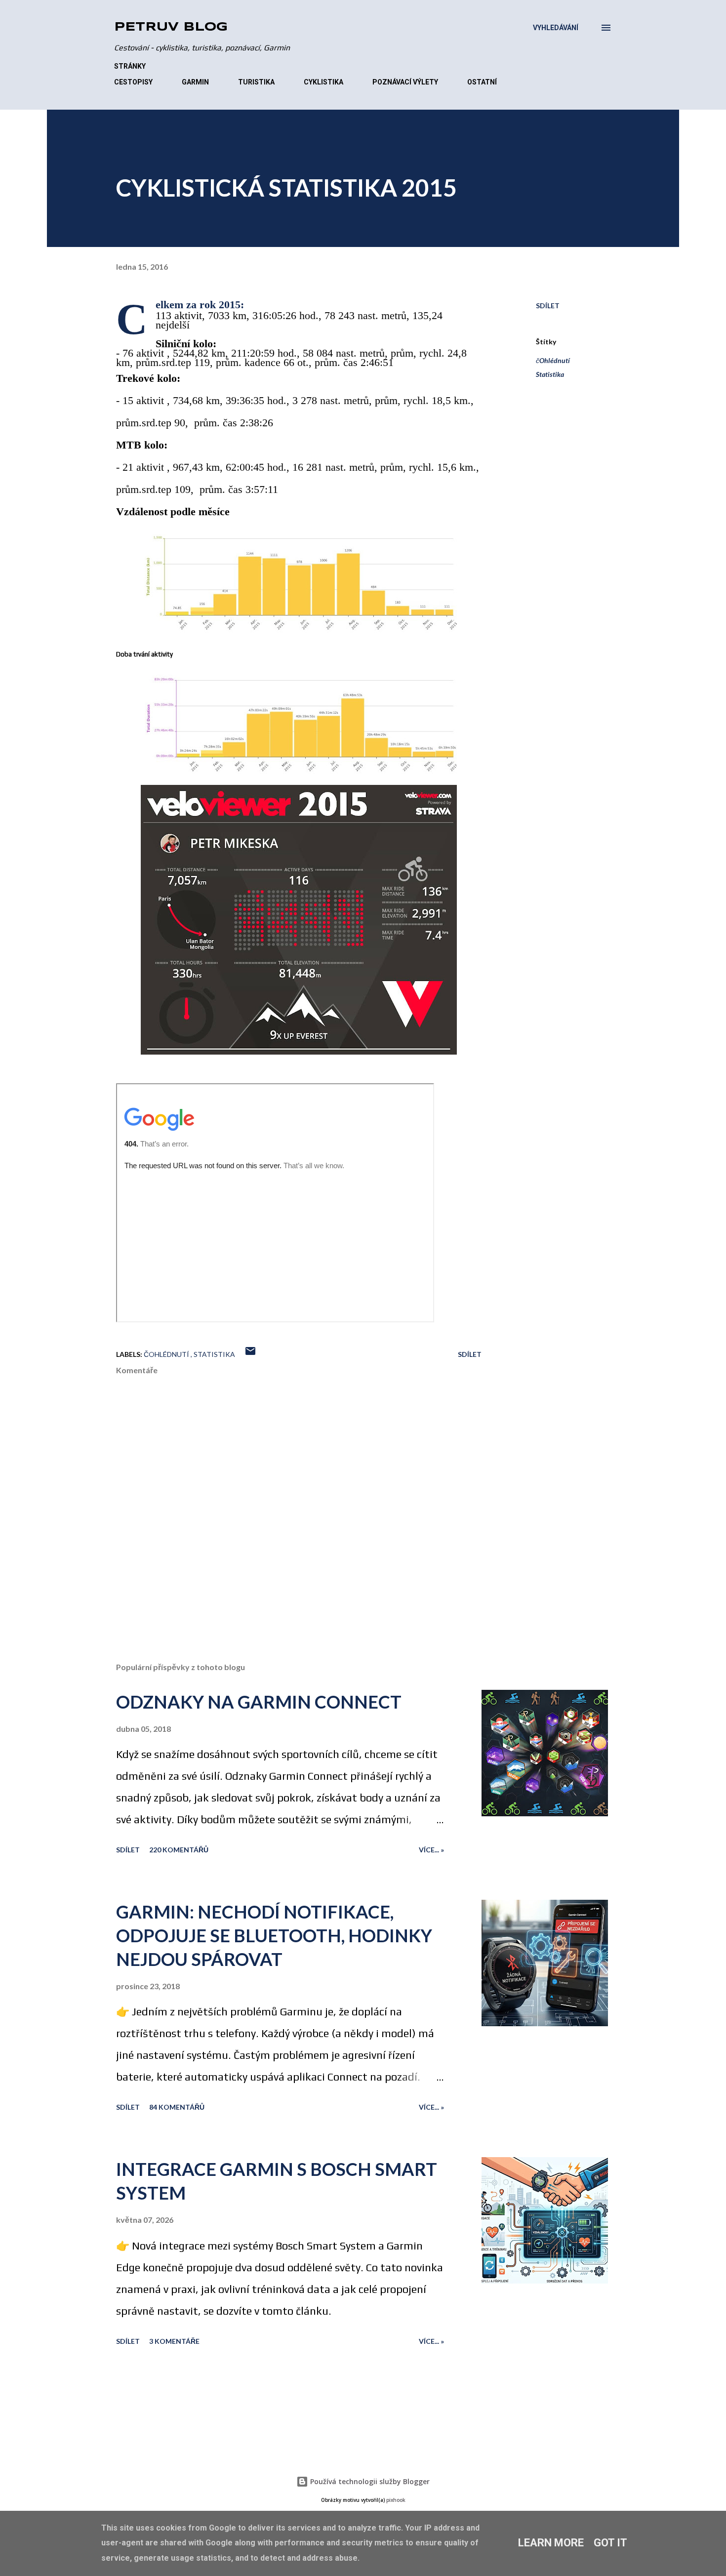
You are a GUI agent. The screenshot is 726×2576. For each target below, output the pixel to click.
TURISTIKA (256, 82)
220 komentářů (179, 1850)
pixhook (396, 2500)
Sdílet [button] (548, 306)
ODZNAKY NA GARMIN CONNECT (259, 1702)
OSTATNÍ (482, 82)
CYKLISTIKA (323, 82)
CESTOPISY (133, 82)
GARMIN (195, 82)
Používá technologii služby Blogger (369, 2481)
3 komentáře (174, 2341)
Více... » (431, 1850)
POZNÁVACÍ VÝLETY (405, 82)
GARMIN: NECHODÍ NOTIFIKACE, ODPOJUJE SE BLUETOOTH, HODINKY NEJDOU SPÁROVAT (274, 1935)
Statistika (550, 374)
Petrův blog (171, 27)
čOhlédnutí (553, 360)
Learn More (551, 2543)
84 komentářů (177, 2107)
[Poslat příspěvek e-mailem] (250, 1354)
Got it (610, 2543)
